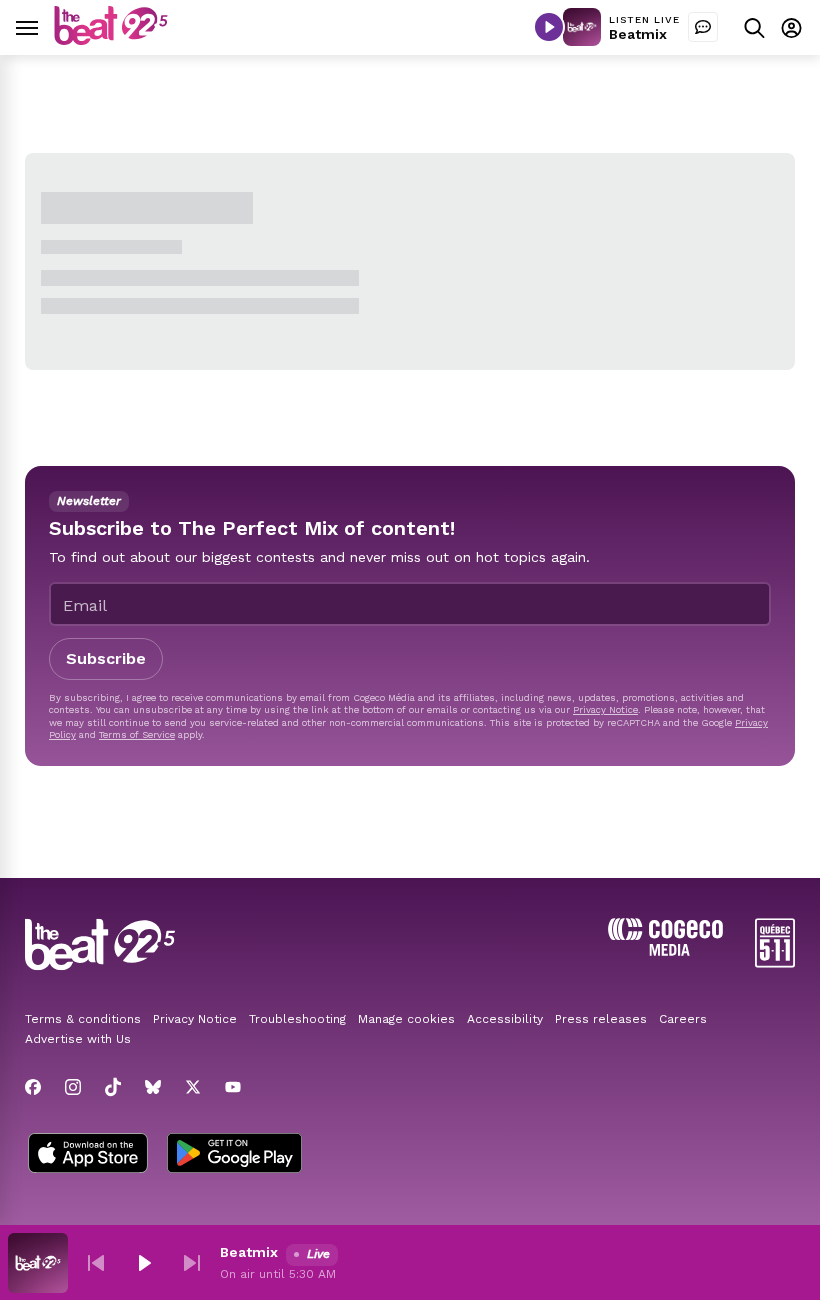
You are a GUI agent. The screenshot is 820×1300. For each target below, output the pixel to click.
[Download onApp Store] (88, 1155)
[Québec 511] (775, 962)
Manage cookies (406, 1019)
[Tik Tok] (113, 1087)
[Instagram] (73, 1087)
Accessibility (505, 1019)
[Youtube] (233, 1087)
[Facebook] (33, 1087)
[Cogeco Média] (665, 950)
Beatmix (638, 34)
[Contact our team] (703, 27)
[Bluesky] (153, 1087)
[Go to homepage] (111, 39)
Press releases (601, 1019)
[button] (96, 1263)
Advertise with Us (78, 1039)
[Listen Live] (549, 27)
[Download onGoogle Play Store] (234, 1155)
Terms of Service (137, 734)
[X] (193, 1087)
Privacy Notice (605, 709)
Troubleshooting (297, 1019)
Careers (683, 1019)
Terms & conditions (83, 1019)
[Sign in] (791, 27)
